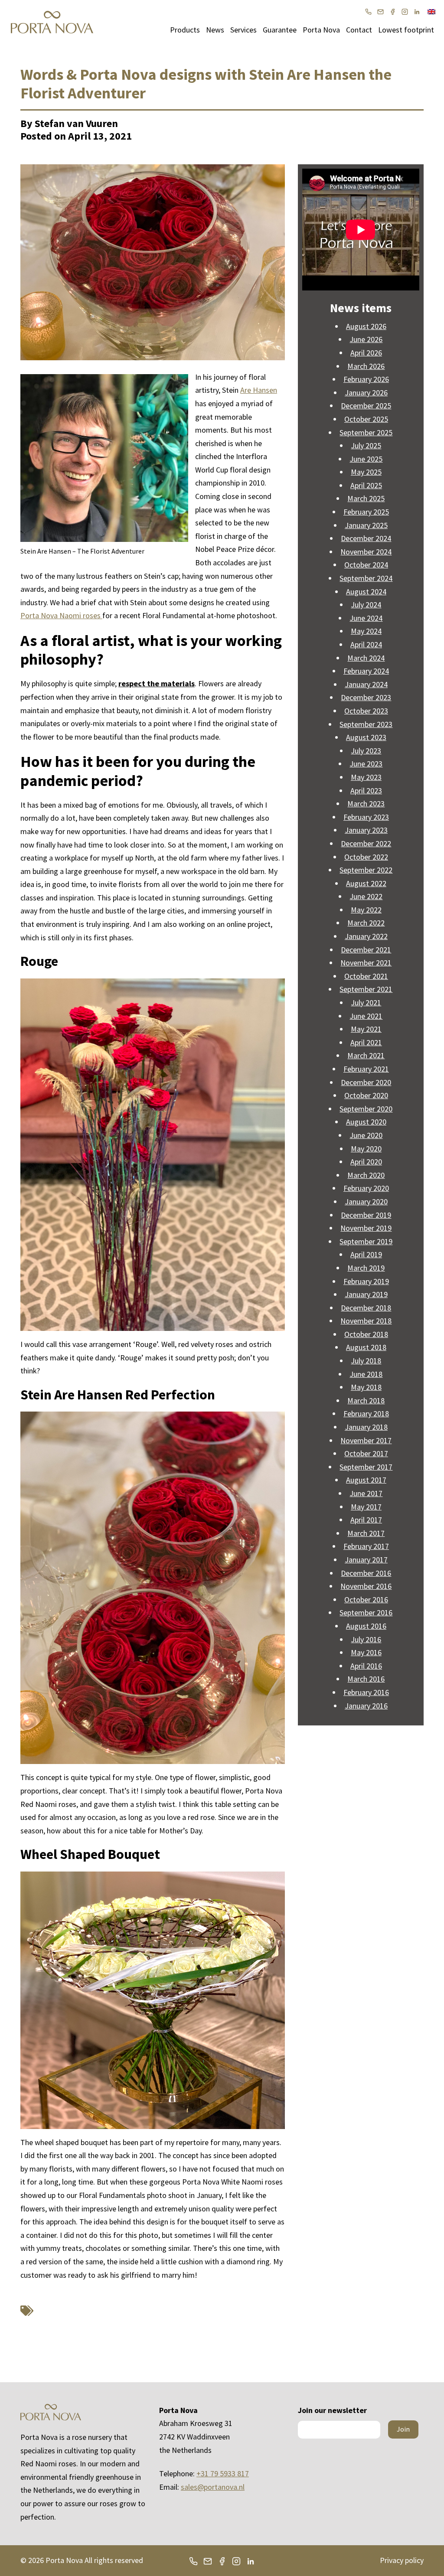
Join (403, 2429)
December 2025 (366, 406)
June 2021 (366, 1016)
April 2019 (366, 1254)
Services (243, 30)
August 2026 (366, 326)
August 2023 (366, 737)
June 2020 (366, 1135)
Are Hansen (259, 390)
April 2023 (366, 791)
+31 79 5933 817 (223, 2473)
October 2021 (366, 976)
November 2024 (366, 552)
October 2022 (366, 857)
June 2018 (366, 1374)
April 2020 (366, 1162)
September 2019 (366, 1241)
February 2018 (366, 1414)
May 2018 (366, 1387)
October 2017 (366, 1453)
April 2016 (366, 1666)
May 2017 (366, 1507)
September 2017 (366, 1467)
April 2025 (366, 485)
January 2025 (366, 525)
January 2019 (366, 1294)
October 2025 (366, 419)
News (215, 30)
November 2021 (366, 963)
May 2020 (366, 1149)
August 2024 (366, 592)
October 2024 (366, 565)
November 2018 (366, 1321)
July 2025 (366, 445)
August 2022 (366, 883)
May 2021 (366, 1029)
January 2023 (366, 830)
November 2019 (366, 1228)
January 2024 (366, 684)
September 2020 (366, 1109)
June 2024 (366, 618)
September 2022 (366, 870)
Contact (359, 30)
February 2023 (366, 817)
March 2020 (366, 1175)
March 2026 (366, 366)
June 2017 (366, 1493)
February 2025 (366, 512)
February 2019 (366, 1281)
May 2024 (366, 631)
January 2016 (366, 1706)
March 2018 (366, 1400)
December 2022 (366, 843)
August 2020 (366, 1122)
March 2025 (366, 498)
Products (185, 30)
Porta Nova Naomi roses (61, 615)
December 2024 (366, 538)
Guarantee (280, 30)
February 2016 (366, 1692)
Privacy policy (402, 2560)
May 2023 (366, 777)
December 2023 (366, 697)
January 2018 (366, 1427)
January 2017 (366, 1560)
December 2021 (366, 950)
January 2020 (366, 1202)
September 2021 (366, 989)
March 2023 (366, 804)
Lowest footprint (406, 30)
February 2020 (366, 1188)
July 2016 (366, 1639)
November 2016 (366, 1586)
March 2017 (366, 1533)
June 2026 (366, 339)
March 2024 (366, 658)
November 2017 (366, 1440)
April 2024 (366, 644)
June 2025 (366, 459)
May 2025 (366, 472)
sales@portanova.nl (213, 2487)
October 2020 (366, 1095)
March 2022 (366, 923)
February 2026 (366, 379)
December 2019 (366, 1215)
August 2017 (366, 1480)
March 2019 (366, 1268)
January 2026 (366, 393)
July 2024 (366, 605)
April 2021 (366, 1042)
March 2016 (366, 1679)
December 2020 (366, 1082)
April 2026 (366, 353)
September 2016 (366, 1612)
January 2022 (366, 936)
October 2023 (366, 711)
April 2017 (366, 1520)
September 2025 (366, 432)
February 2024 (366, 671)
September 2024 (366, 578)
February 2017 (366, 1546)
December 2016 (366, 1573)
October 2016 (366, 1599)
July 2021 (366, 1003)
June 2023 (366, 764)
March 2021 (366, 1055)
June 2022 (366, 896)
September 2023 (366, 724)
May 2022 (366, 910)
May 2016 (366, 1652)
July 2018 (366, 1361)
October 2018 (366, 1334)
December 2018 (366, 1308)
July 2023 (366, 751)
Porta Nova (321, 30)
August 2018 (366, 1347)
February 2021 (366, 1069)
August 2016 (366, 1626)
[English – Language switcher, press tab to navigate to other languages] (431, 11)
